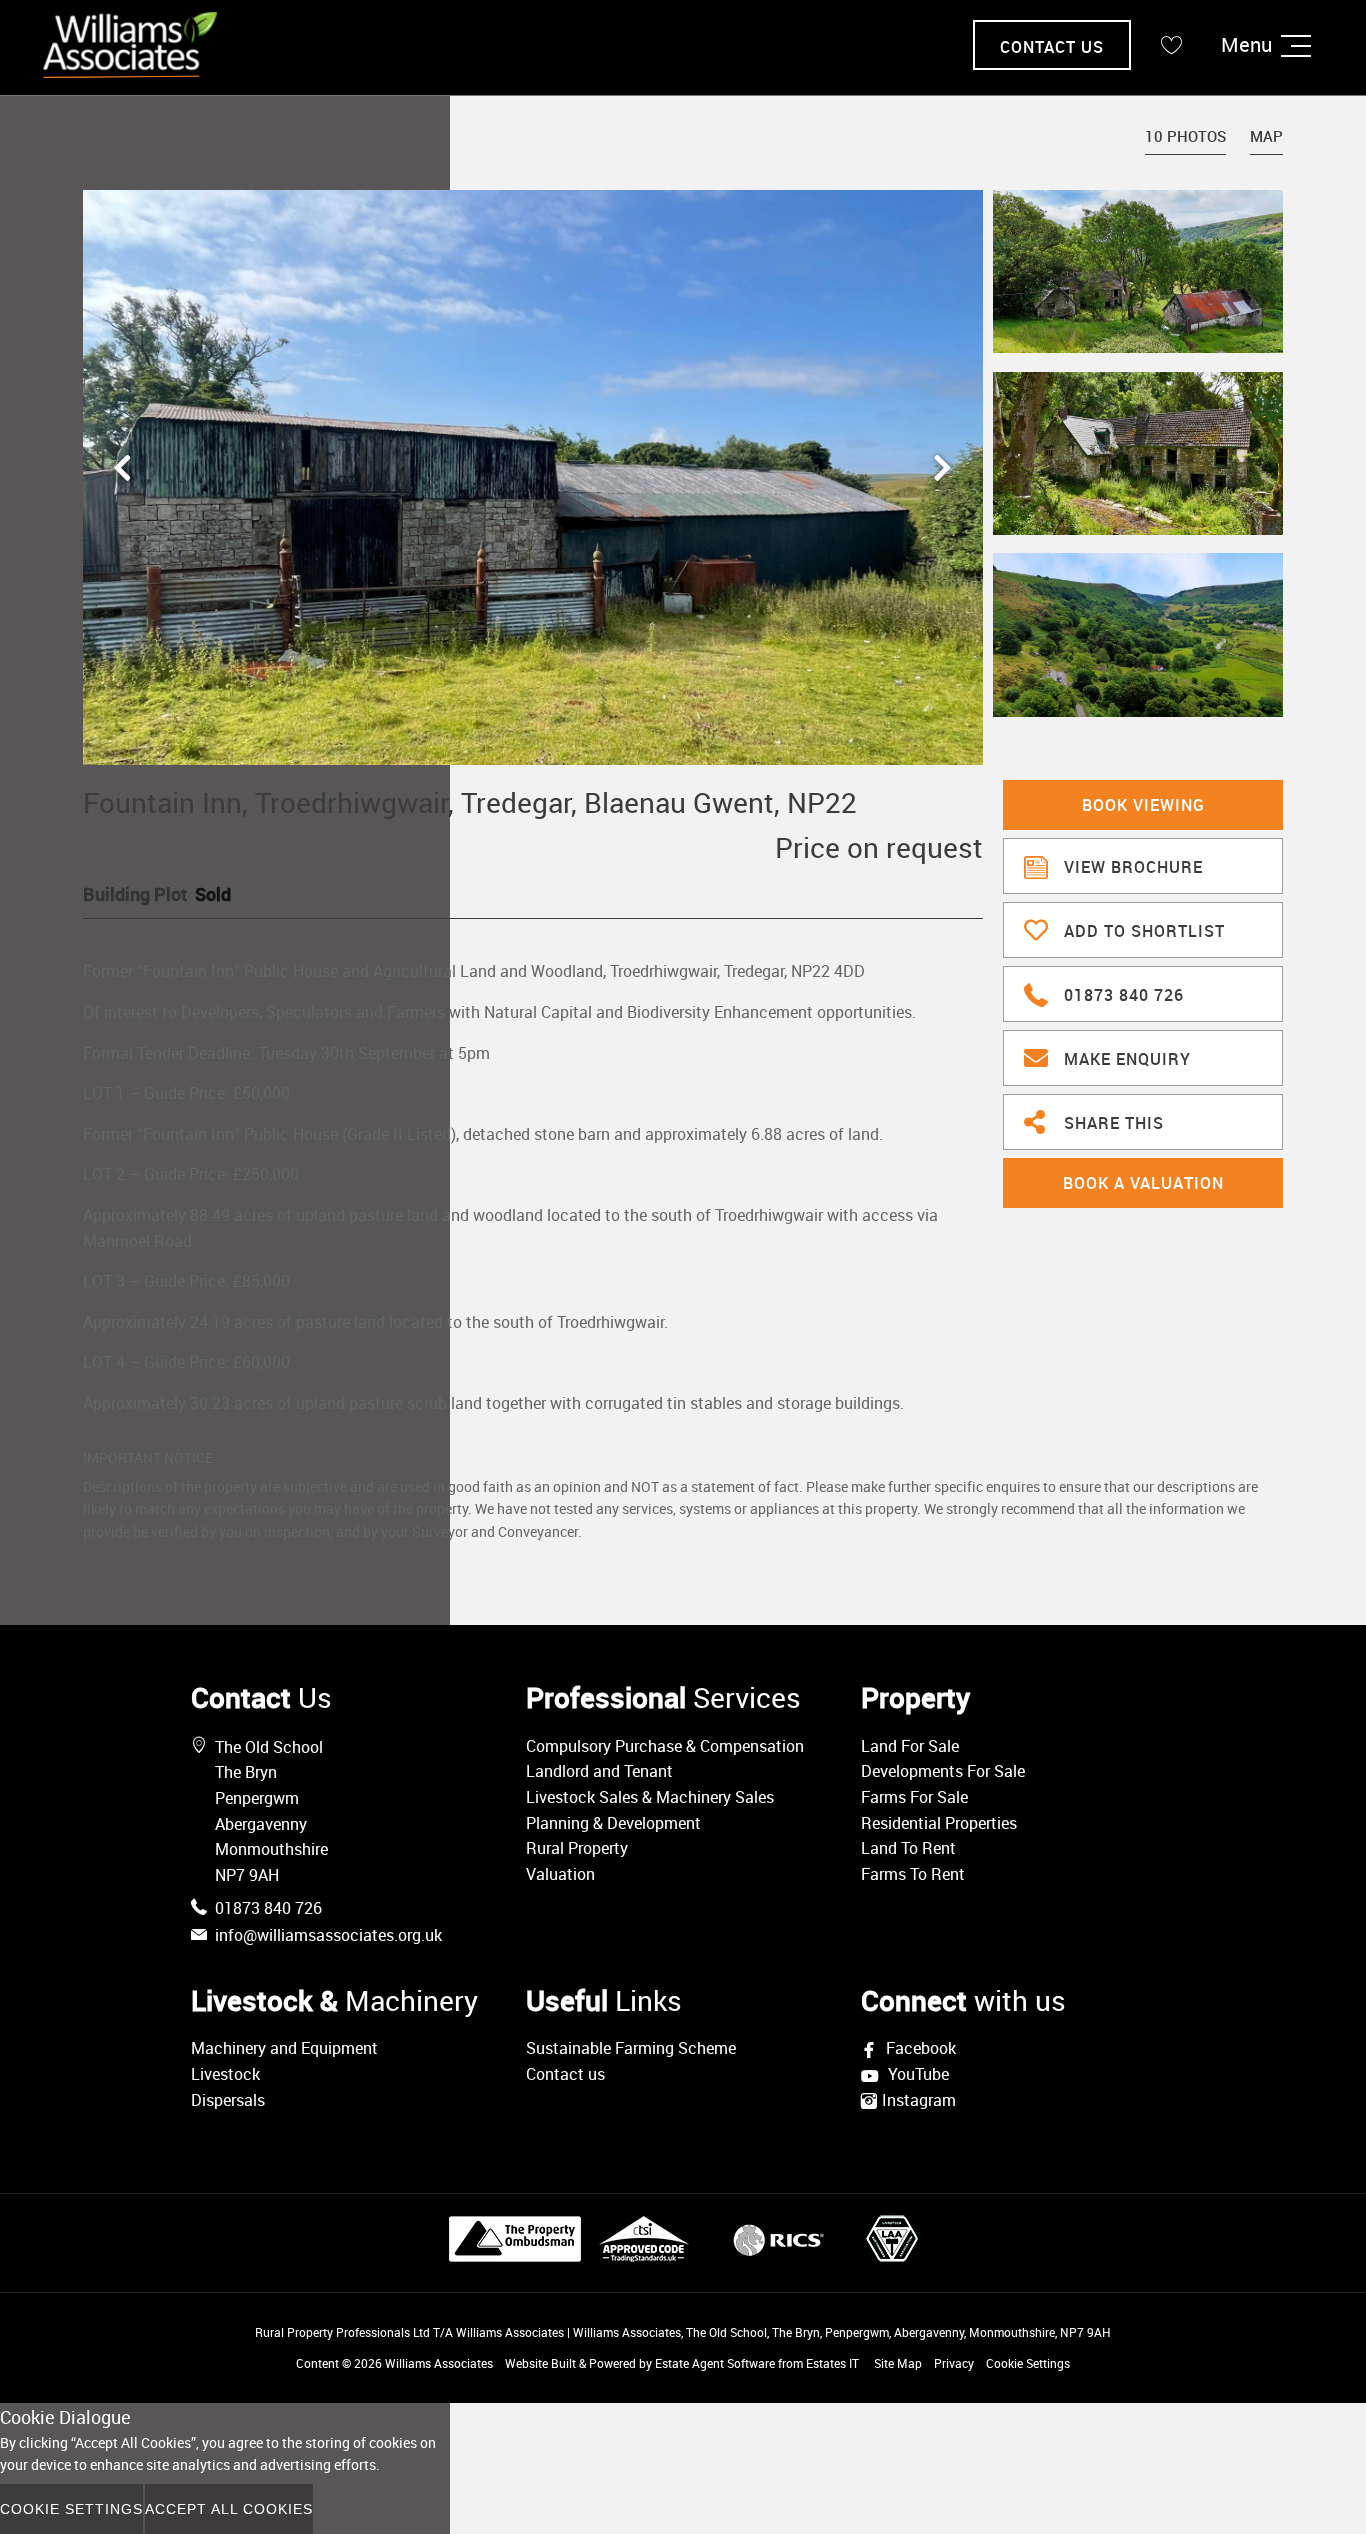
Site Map (898, 2363)
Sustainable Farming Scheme (631, 2048)
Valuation (560, 1874)
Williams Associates (439, 2363)
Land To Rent (908, 1848)
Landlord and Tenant (599, 1771)
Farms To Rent (913, 1874)
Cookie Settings (1028, 2363)
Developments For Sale (943, 1771)
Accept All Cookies (229, 2509)
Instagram (919, 2100)
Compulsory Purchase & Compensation (665, 1746)
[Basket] (1171, 45)
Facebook (919, 2048)
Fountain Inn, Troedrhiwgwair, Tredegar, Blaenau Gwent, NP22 (470, 802)
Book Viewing (1143, 805)
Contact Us (1052, 47)
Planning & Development (613, 1823)
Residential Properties (939, 1823)
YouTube (916, 2075)
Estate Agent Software (715, 2363)
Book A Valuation (1143, 1183)
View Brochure (1133, 867)
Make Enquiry (1127, 1059)
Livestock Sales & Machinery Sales (650, 1797)
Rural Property (577, 1848)
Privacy (954, 2363)
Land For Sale (910, 1746)
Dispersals (228, 2100)
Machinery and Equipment (284, 2048)
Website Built (540, 2363)
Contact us (565, 2074)
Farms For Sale (914, 1797)
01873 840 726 (1124, 995)
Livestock (225, 2074)
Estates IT (832, 2363)
